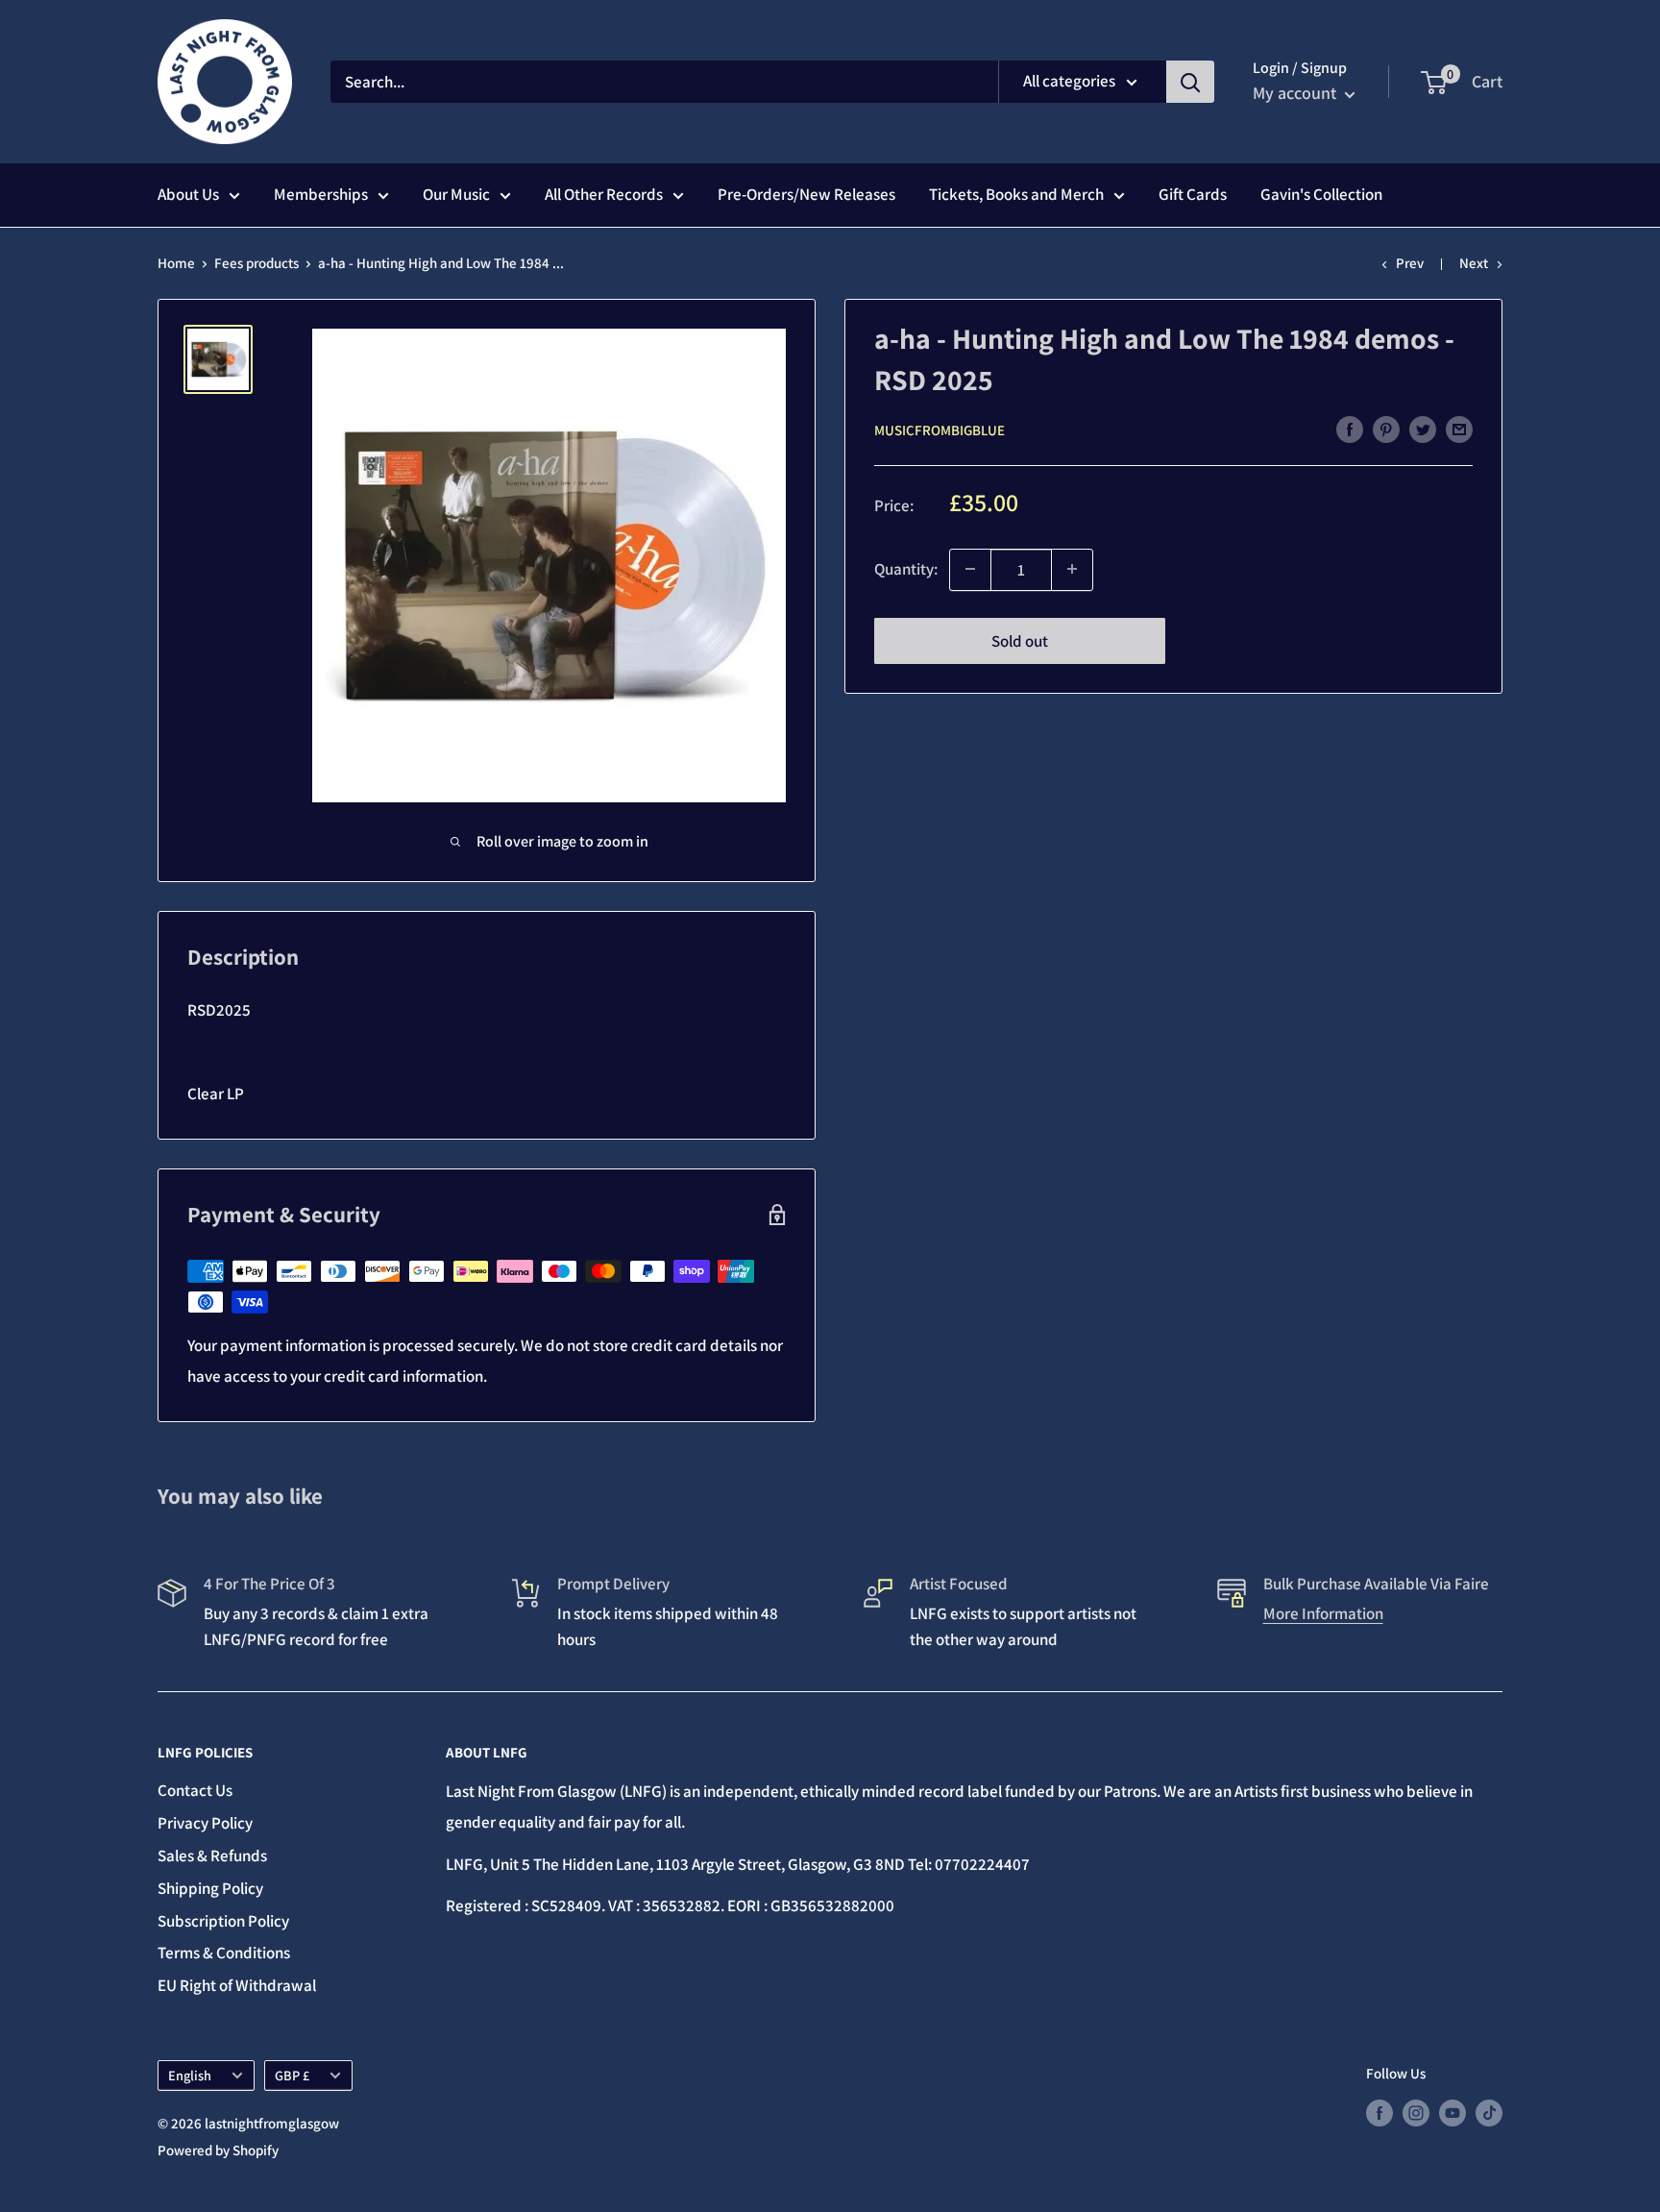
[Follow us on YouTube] (1452, 2113)
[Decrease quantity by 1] (970, 569)
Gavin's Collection (1321, 194)
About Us (188, 194)
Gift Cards (1193, 194)
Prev (1410, 263)
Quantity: (906, 569)
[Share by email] (1459, 429)
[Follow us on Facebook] (1379, 2113)
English (190, 2075)
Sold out (1020, 640)
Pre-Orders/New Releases (806, 194)
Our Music (456, 194)
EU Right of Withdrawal (237, 1985)
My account (1296, 93)
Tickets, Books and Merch (1016, 194)
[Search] (1190, 82)
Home (176, 263)
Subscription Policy (223, 1921)
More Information (1323, 1613)
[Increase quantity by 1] (1072, 569)
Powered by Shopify (218, 2150)
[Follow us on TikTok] (1489, 2113)
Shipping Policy (210, 1888)
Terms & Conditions (224, 1953)
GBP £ (292, 2075)
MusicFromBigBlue (940, 430)
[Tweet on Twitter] (1423, 429)
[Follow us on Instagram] (1416, 2113)
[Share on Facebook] (1350, 429)
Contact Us (195, 1790)
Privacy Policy (205, 1823)
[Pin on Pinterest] (1386, 429)
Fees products (256, 263)
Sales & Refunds (212, 1856)
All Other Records (604, 194)
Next (1474, 263)
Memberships (321, 194)
